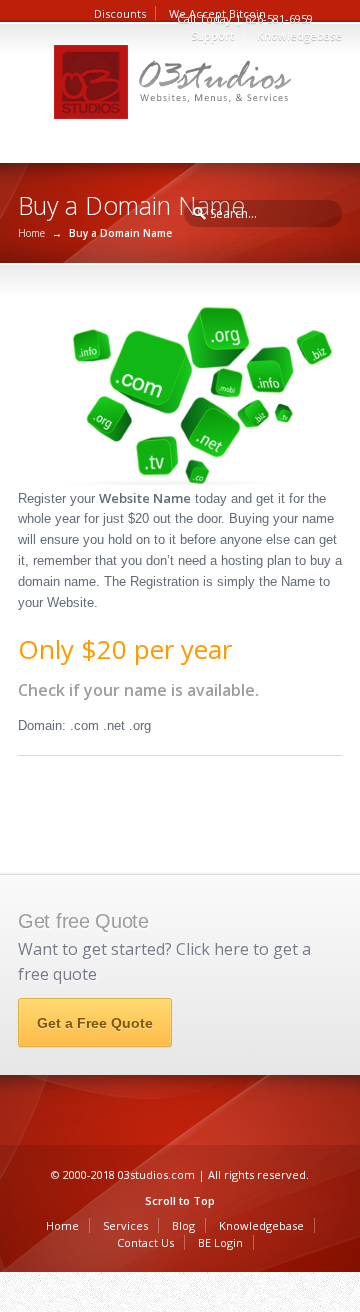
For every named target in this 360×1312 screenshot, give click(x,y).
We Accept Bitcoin (217, 13)
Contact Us (145, 1242)
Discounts (120, 13)
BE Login (220, 1242)
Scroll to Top (180, 1200)
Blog (183, 1225)
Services (125, 1225)
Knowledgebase (299, 35)
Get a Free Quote (95, 1023)
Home (31, 233)
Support (212, 35)
